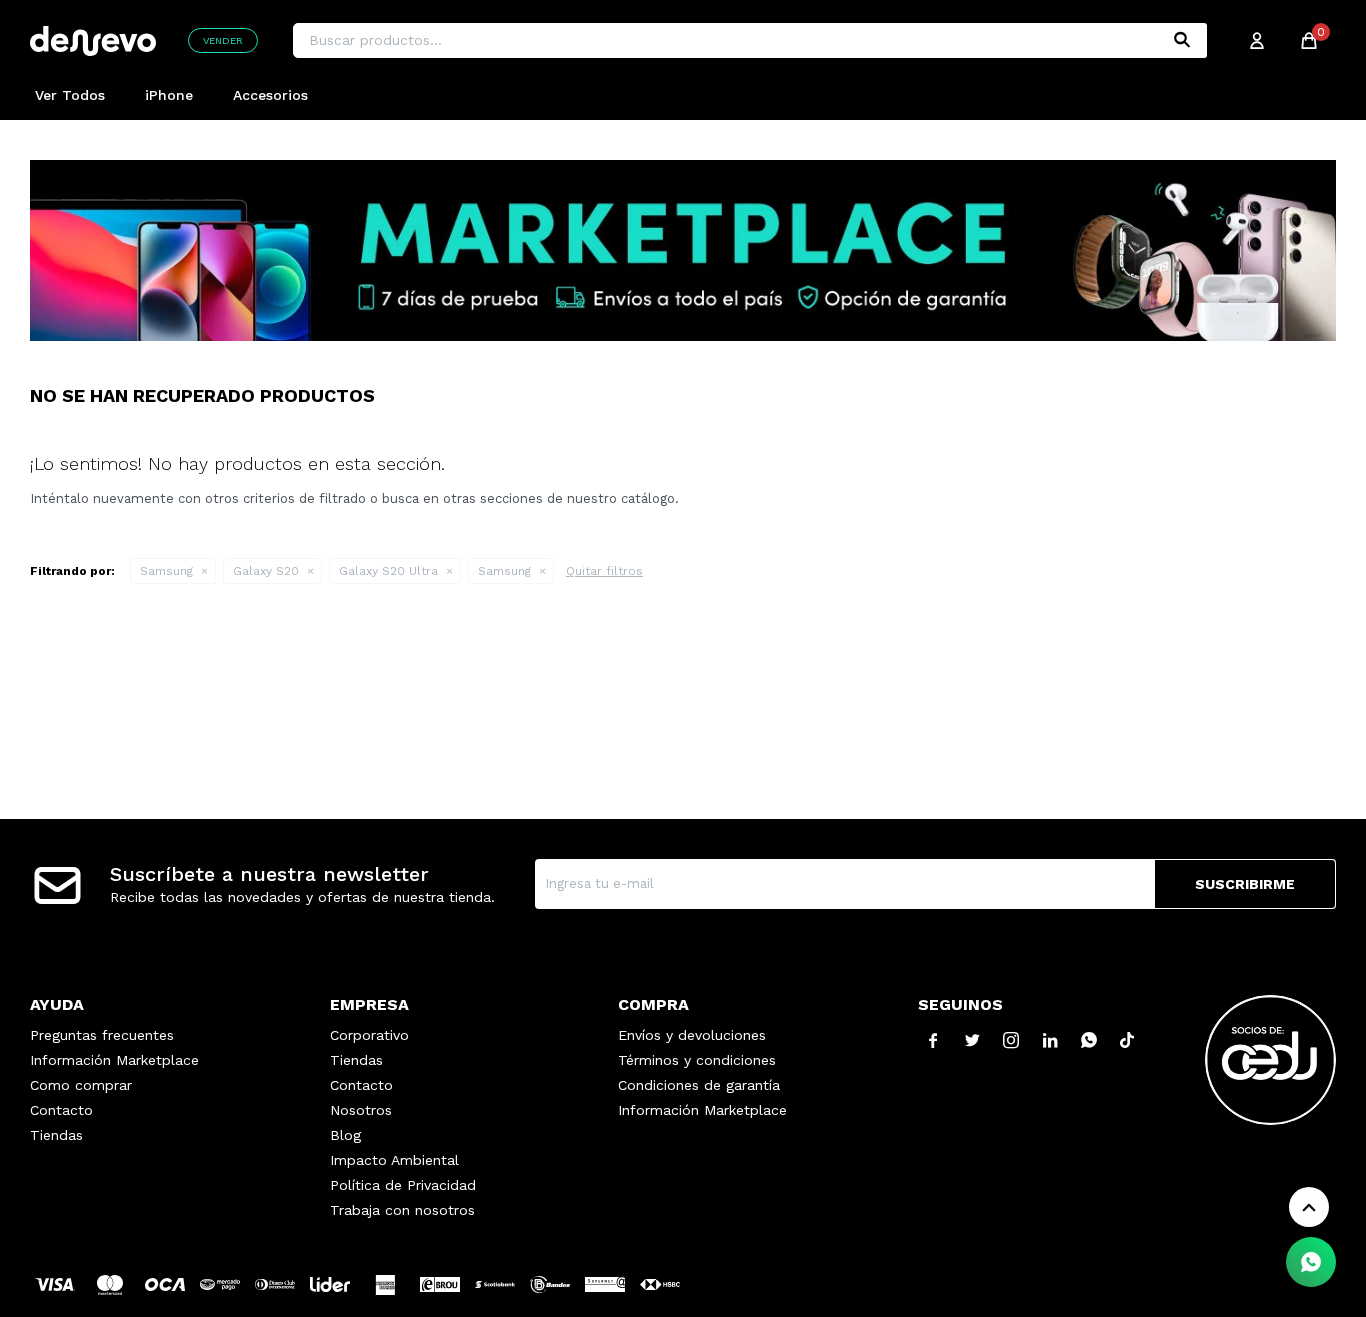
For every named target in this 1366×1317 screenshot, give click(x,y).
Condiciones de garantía (699, 1085)
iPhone (169, 95)
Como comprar (81, 1085)
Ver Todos (70, 95)
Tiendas (56, 1135)
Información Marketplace (114, 1060)
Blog (345, 1135)
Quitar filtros (604, 571)
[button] (1182, 40)
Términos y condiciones (697, 1060)
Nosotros (361, 1110)
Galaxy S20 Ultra (388, 571)
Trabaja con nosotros (402, 1210)
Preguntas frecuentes (102, 1035)
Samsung (166, 571)
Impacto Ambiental (394, 1160)
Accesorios (270, 95)
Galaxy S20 (266, 571)
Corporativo (369, 1035)
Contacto (61, 1110)
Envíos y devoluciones (692, 1035)
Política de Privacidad (403, 1185)
